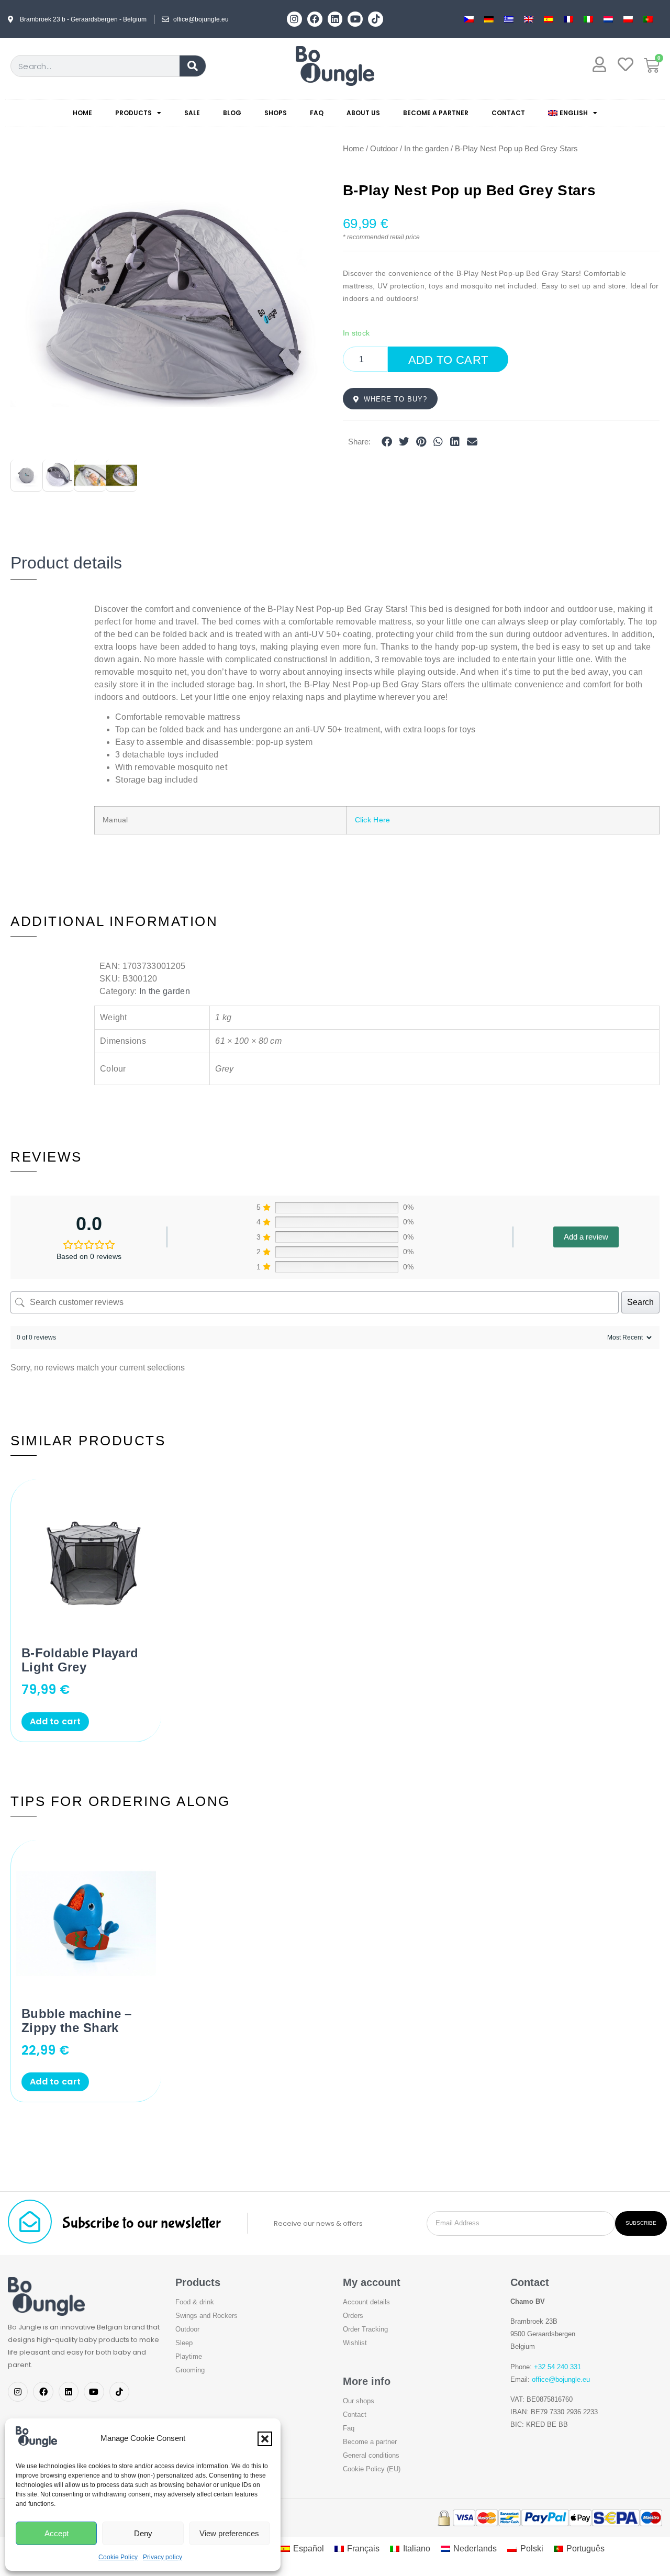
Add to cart (448, 360)
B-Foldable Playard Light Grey (80, 1660)
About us (363, 113)
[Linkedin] (335, 19)
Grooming (190, 2370)
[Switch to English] (529, 19)
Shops (276, 113)
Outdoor (384, 149)
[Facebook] (315, 19)
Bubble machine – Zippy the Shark (77, 2021)
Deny (143, 2533)
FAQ (317, 113)
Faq (349, 2428)
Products (133, 113)
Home (82, 113)
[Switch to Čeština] (469, 19)
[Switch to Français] (568, 19)
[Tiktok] (376, 19)
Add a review (586, 1237)
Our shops (359, 2401)
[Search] (193, 66)
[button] (265, 2439)
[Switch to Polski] (628, 19)
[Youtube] (355, 19)
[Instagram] (294, 19)
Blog (232, 113)
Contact (508, 113)
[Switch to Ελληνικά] (509, 19)
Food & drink (195, 2302)
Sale (192, 113)
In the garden (426, 149)
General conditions (371, 2455)
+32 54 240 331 (557, 2367)
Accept (57, 2533)
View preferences (229, 2533)
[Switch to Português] (648, 19)
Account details (366, 2302)
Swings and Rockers (206, 2316)
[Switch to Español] (549, 19)
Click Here (373, 820)
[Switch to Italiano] (588, 19)
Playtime (189, 2356)
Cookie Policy (118, 2557)
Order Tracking (365, 2329)
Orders (353, 2316)
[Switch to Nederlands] (608, 19)
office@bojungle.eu (561, 2379)
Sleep (184, 2343)
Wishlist (355, 2343)
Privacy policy (163, 2557)
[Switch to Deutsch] (489, 19)
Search (640, 1302)
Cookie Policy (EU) (372, 2469)
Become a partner (436, 113)
